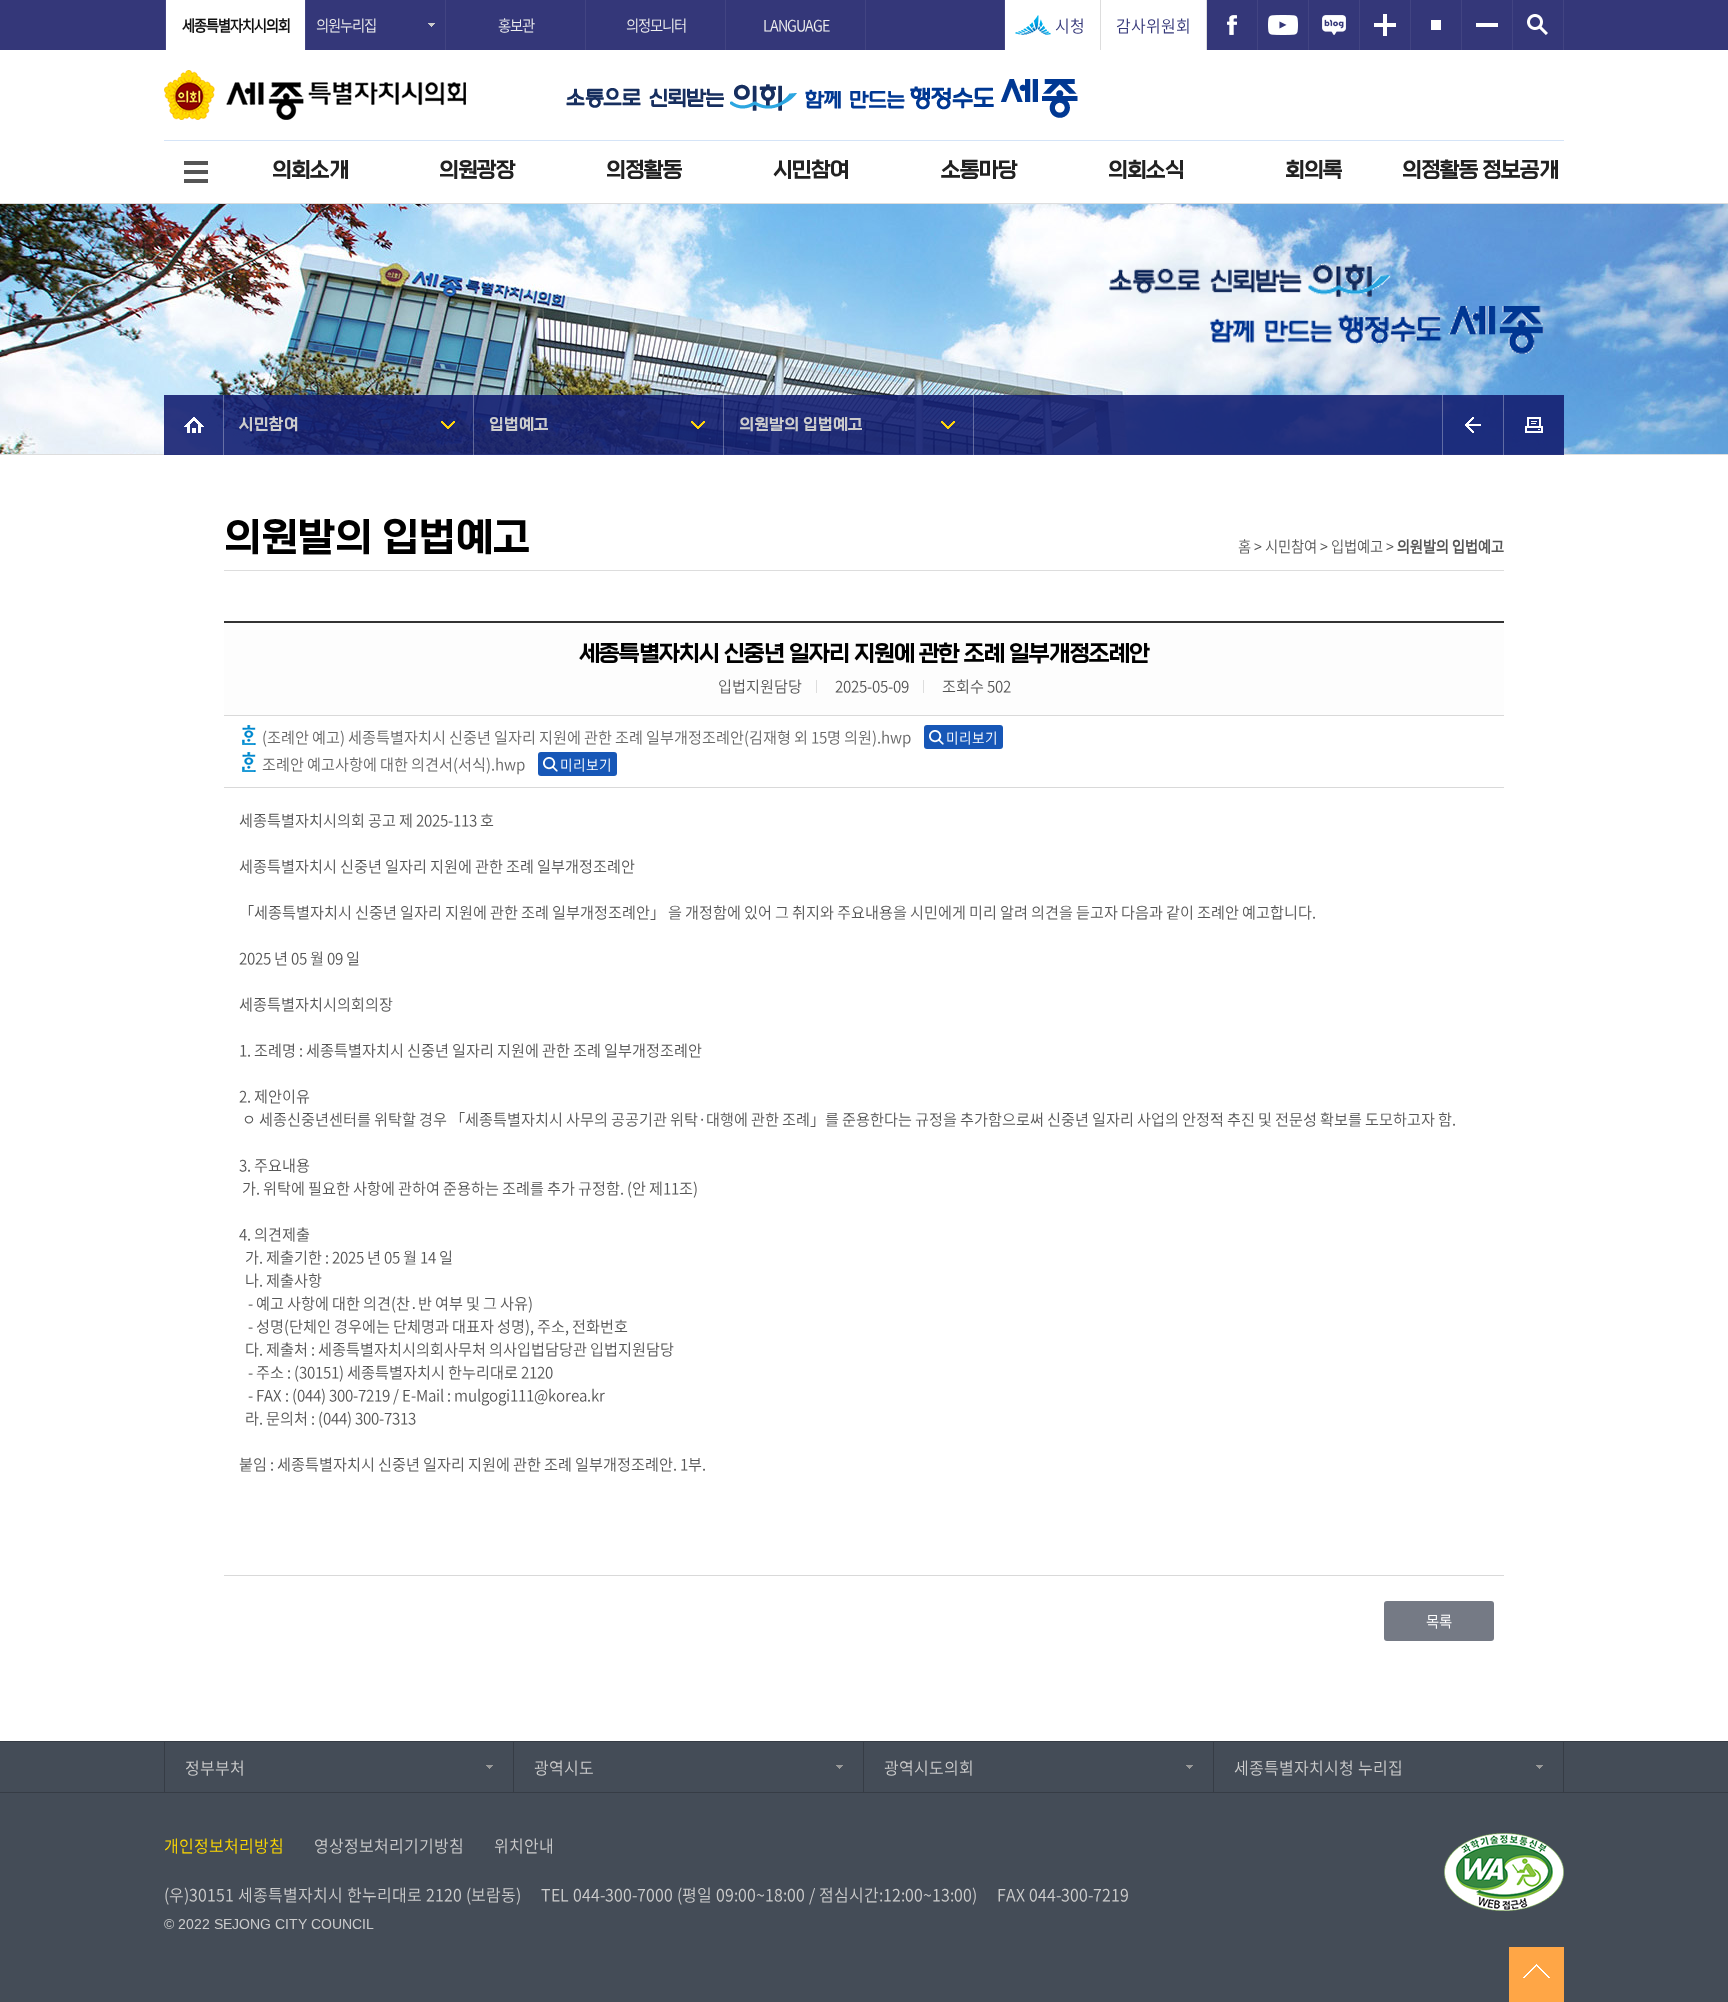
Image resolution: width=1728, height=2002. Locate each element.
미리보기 (972, 737)
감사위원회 (1153, 25)
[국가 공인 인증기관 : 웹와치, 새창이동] (1504, 1872)
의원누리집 (346, 25)
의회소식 (1146, 170)
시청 (1070, 25)
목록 (1439, 1621)
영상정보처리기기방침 (389, 1845)
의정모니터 (656, 25)
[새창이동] (1232, 25)
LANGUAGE (796, 25)
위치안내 (524, 1845)
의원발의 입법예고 (801, 424)
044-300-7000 (623, 1894)
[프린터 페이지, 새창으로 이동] (1534, 425)
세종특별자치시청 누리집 (1318, 1767)
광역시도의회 (929, 1767)
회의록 (1313, 170)
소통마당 (979, 170)
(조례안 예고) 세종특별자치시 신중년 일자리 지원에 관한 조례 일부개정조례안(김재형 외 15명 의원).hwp (585, 736)
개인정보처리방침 (224, 1845)
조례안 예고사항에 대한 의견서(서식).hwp (392, 763)
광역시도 (564, 1767)
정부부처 (215, 1767)
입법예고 (519, 424)
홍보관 (516, 25)
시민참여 (811, 170)
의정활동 (644, 170)
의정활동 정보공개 (1480, 170)
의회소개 (310, 170)
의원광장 (477, 170)
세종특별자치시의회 (236, 25)
